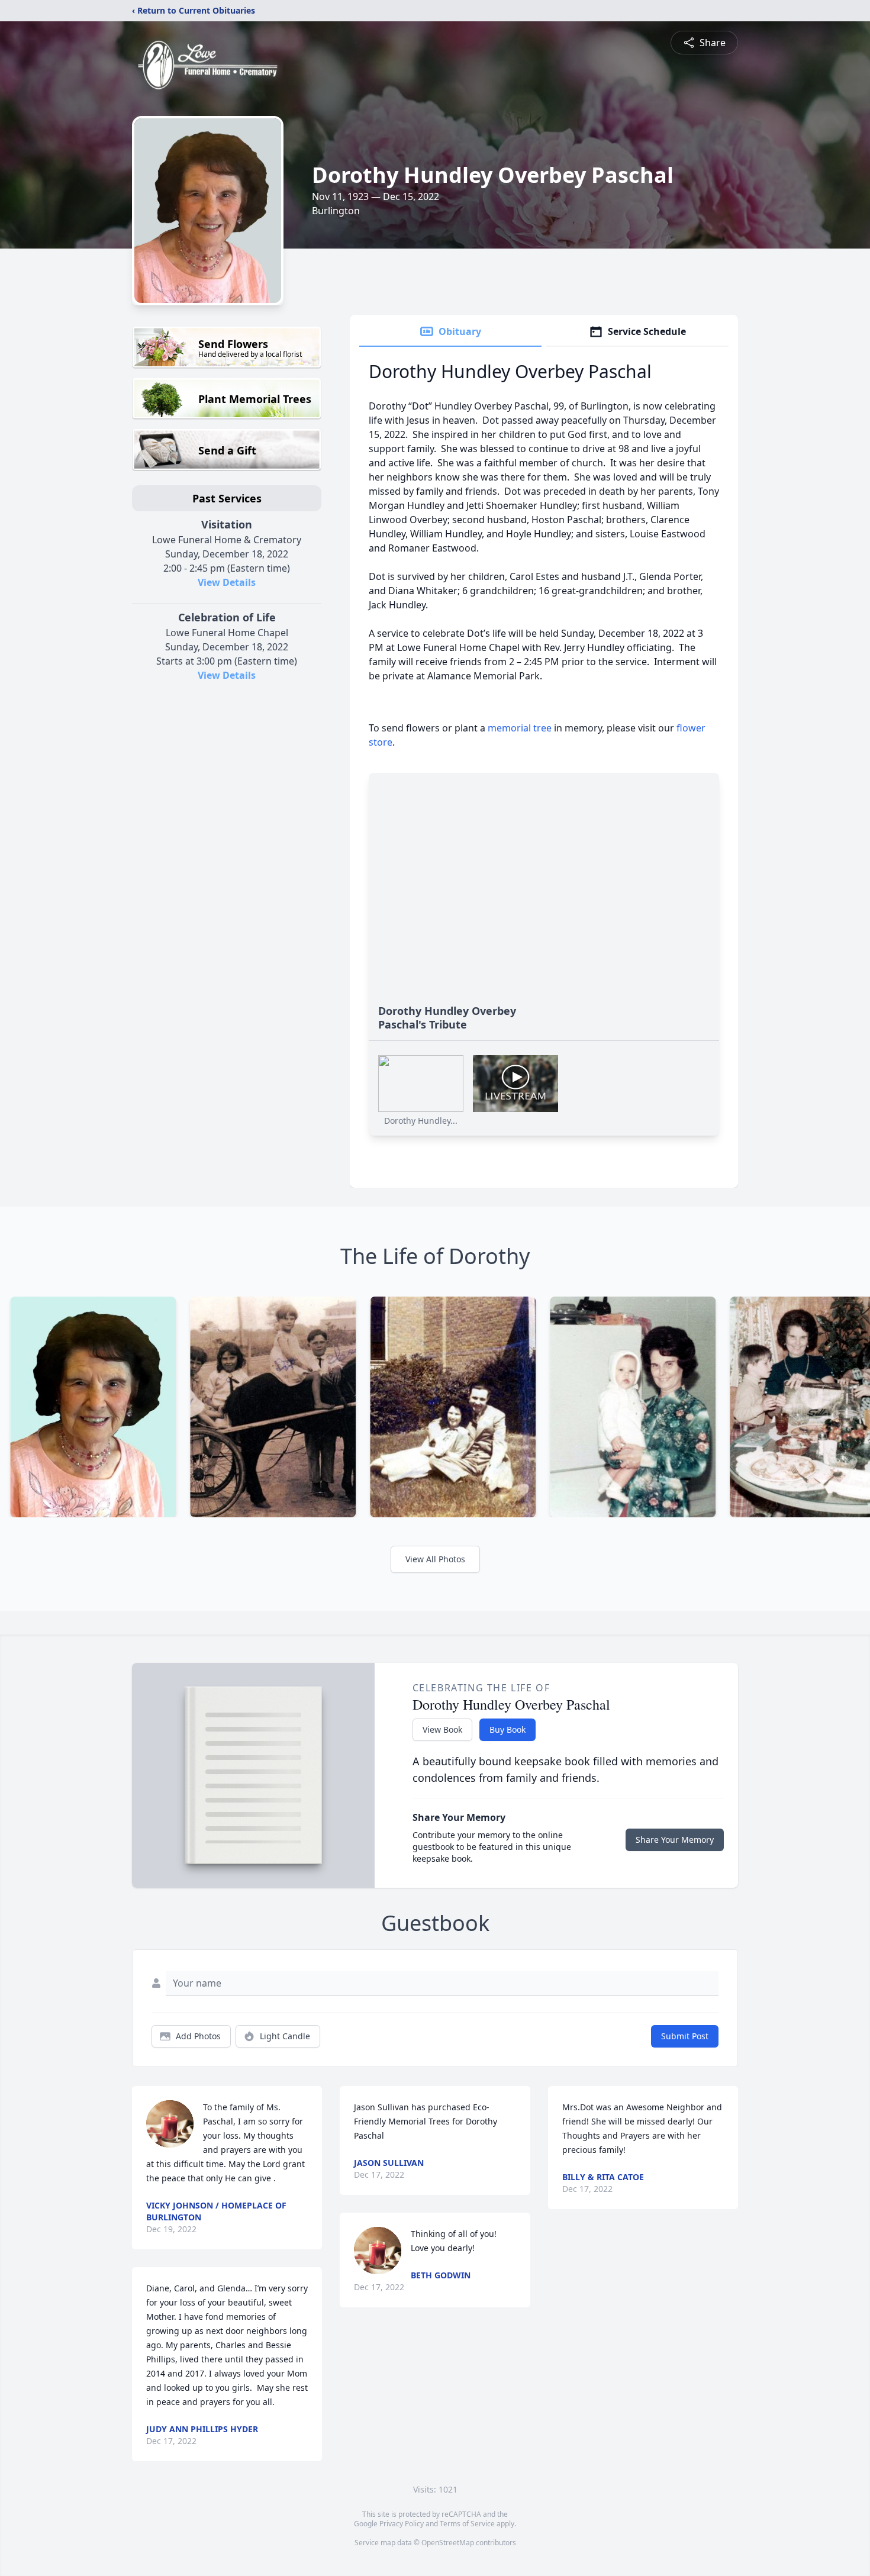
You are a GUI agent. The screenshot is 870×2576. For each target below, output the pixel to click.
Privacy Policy (402, 2524)
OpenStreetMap (448, 2543)
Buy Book (507, 1729)
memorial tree (520, 728)
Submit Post (685, 2036)
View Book (442, 1729)
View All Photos (435, 1559)
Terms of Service (467, 2524)
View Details (227, 582)
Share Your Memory (675, 1840)
